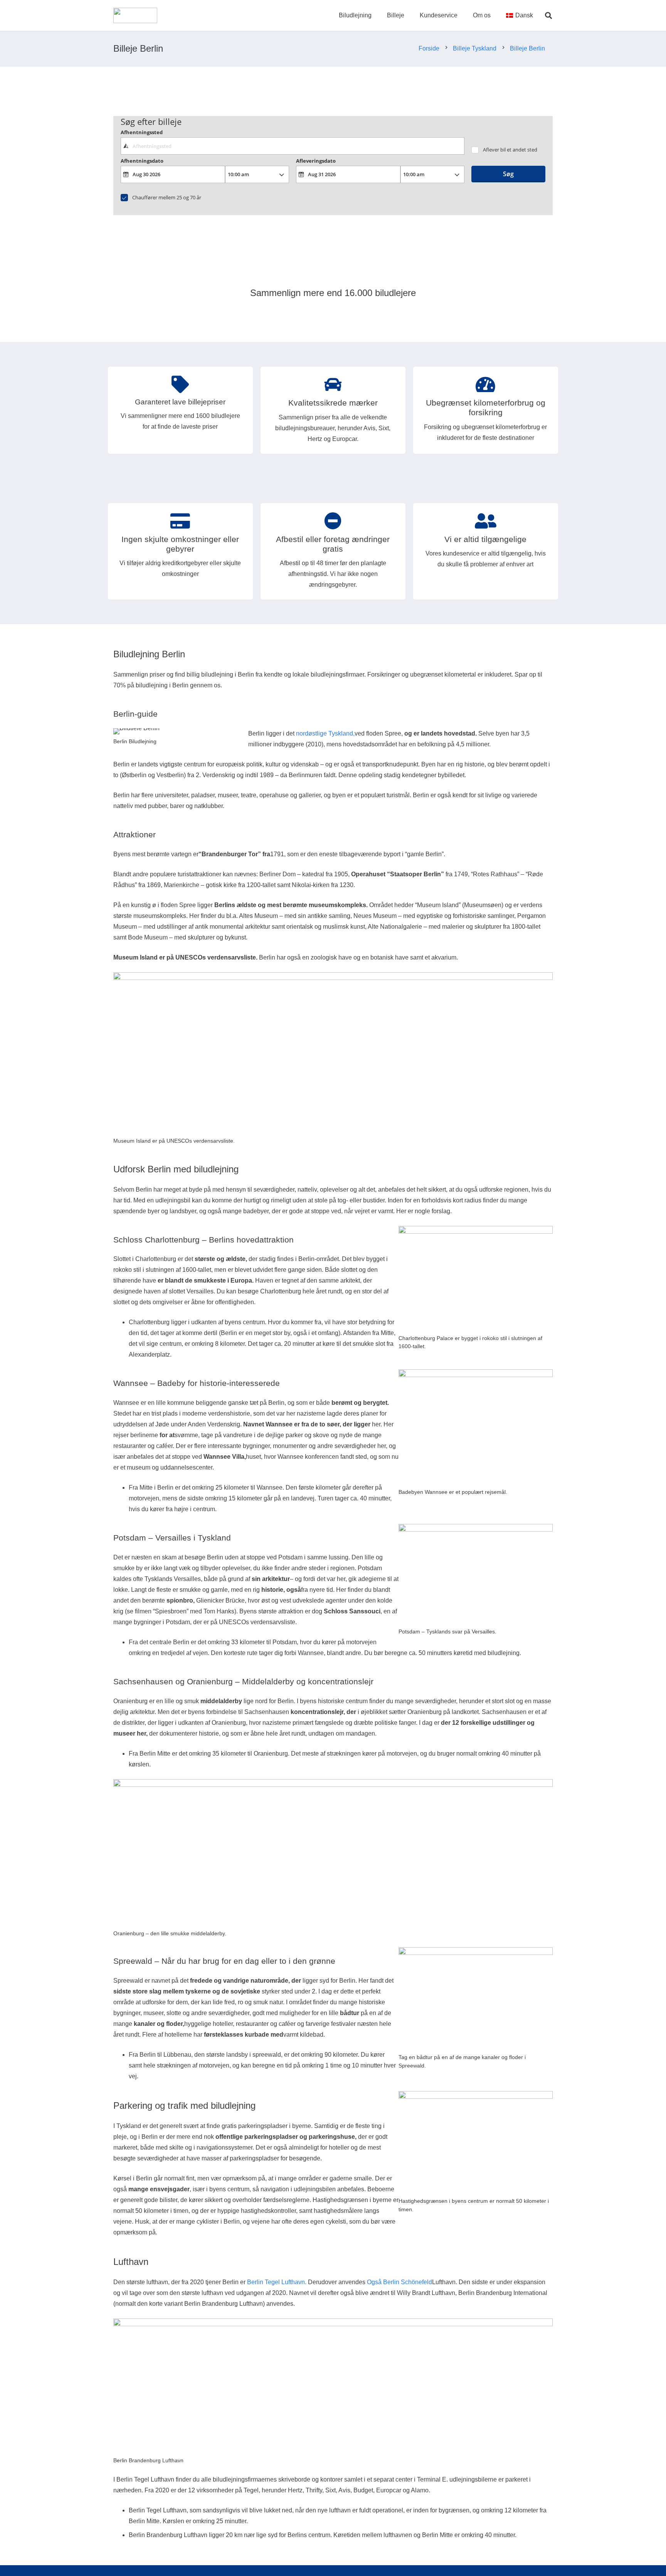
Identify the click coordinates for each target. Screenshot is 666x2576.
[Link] (135, 15)
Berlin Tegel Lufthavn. (277, 2282)
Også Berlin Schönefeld (399, 2282)
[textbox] (292, 146)
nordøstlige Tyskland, (325, 733)
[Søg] (548, 16)
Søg (508, 174)
